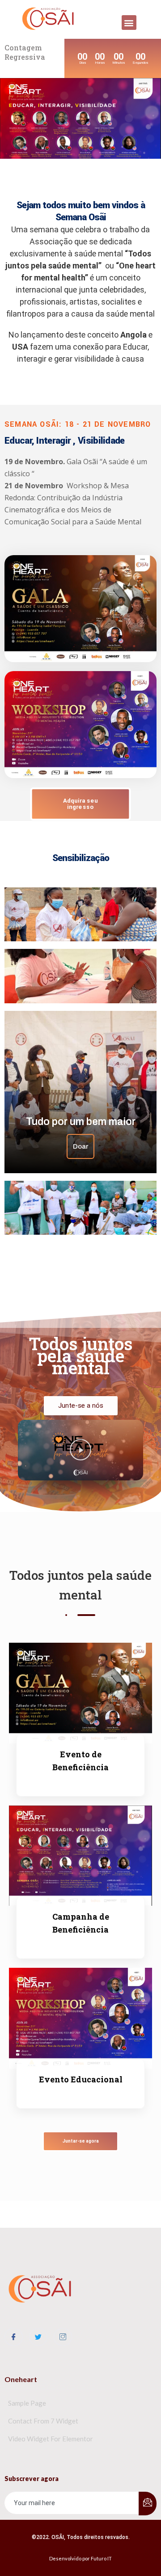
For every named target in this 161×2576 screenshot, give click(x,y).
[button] (129, 23)
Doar (80, 1146)
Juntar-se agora (81, 2141)
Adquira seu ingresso (80, 804)
